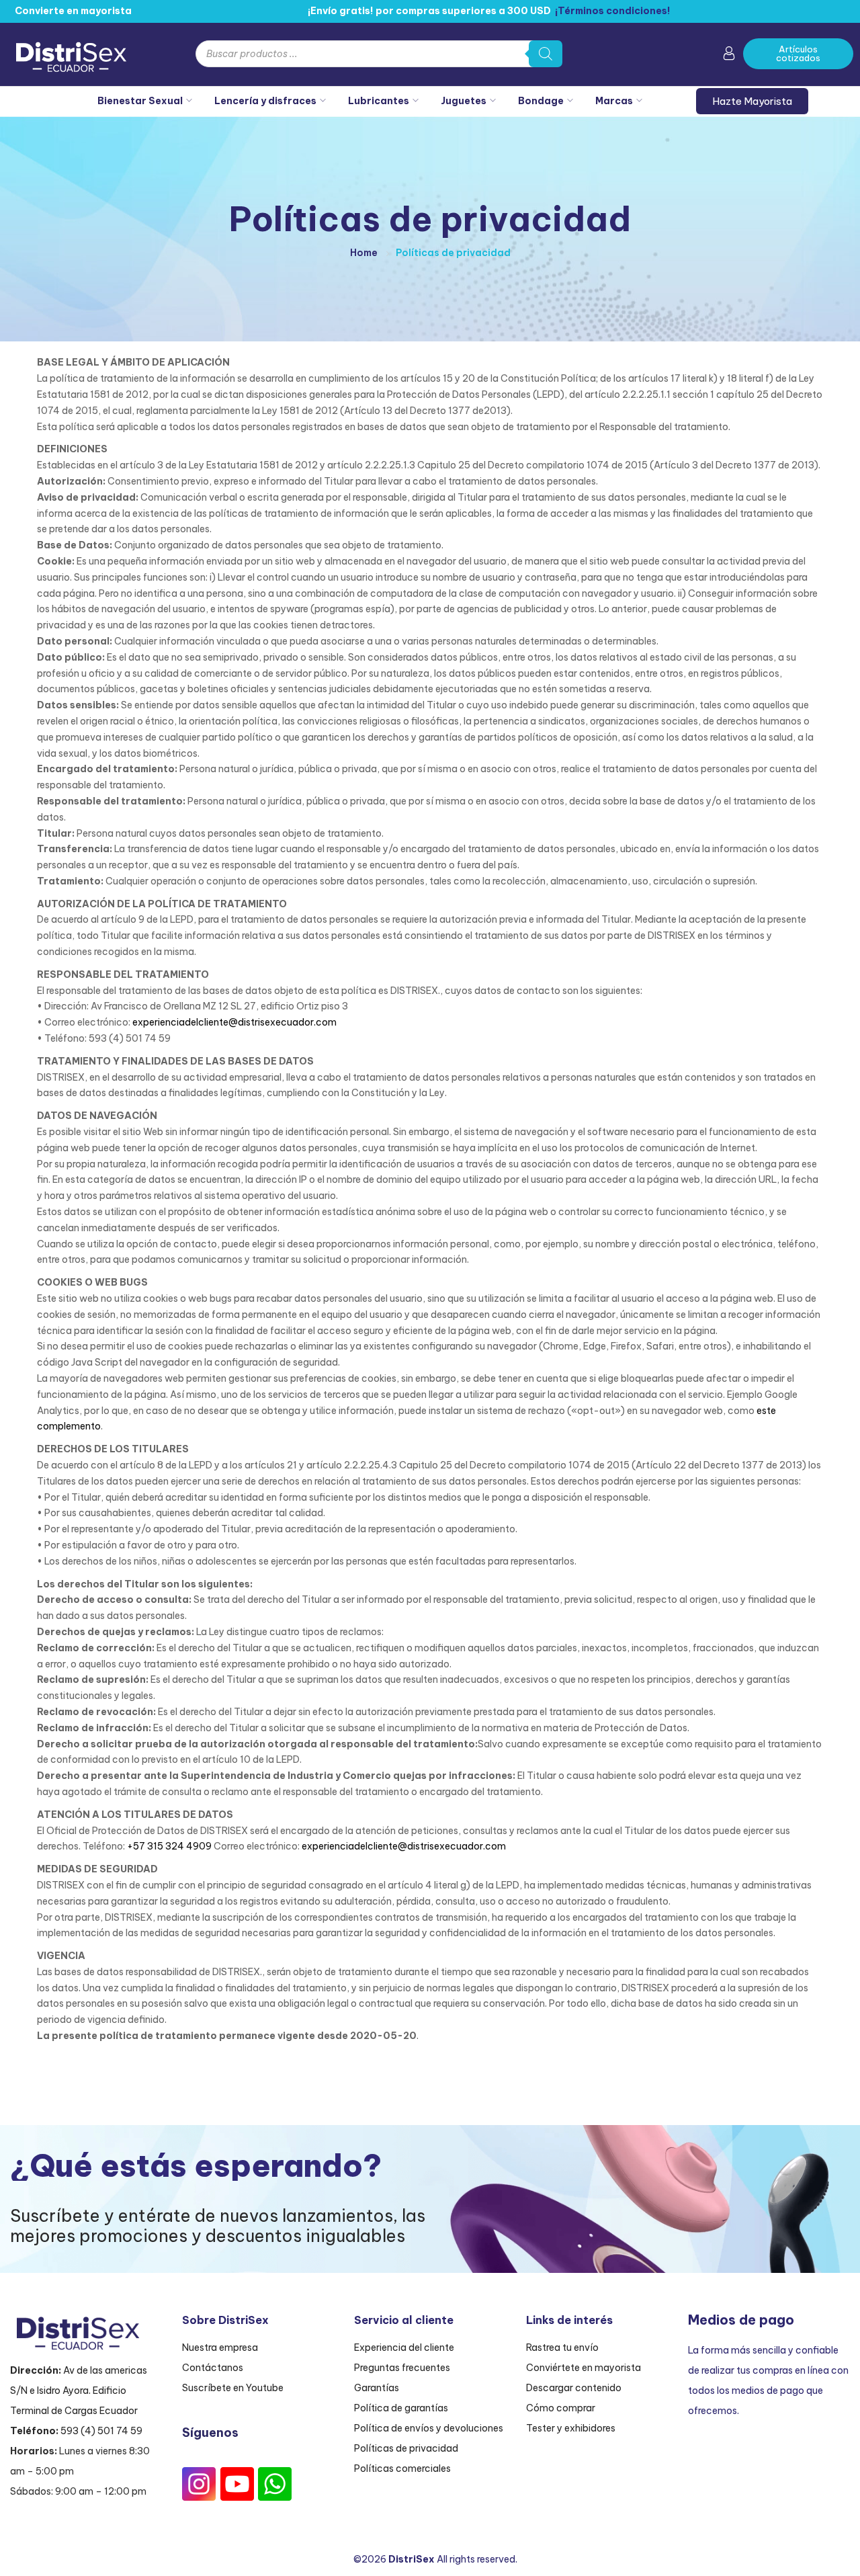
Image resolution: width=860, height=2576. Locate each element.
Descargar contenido (574, 2388)
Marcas (614, 101)
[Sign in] (729, 56)
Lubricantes (379, 101)
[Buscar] (546, 54)
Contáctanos (213, 2368)
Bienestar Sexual (140, 101)
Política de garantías (401, 2408)
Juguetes (464, 101)
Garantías (377, 2388)
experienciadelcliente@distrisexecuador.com (234, 1022)
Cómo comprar (561, 2408)
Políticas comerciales (402, 2468)
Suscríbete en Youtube (233, 2388)
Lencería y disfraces (265, 101)
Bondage (541, 101)
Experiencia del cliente (404, 2348)
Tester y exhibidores (571, 2428)
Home (364, 253)
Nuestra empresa (220, 2348)
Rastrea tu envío (562, 2348)
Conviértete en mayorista (584, 2368)
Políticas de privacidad (406, 2448)
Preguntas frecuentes (402, 2368)
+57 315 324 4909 (169, 1846)
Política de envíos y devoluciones (429, 2428)
